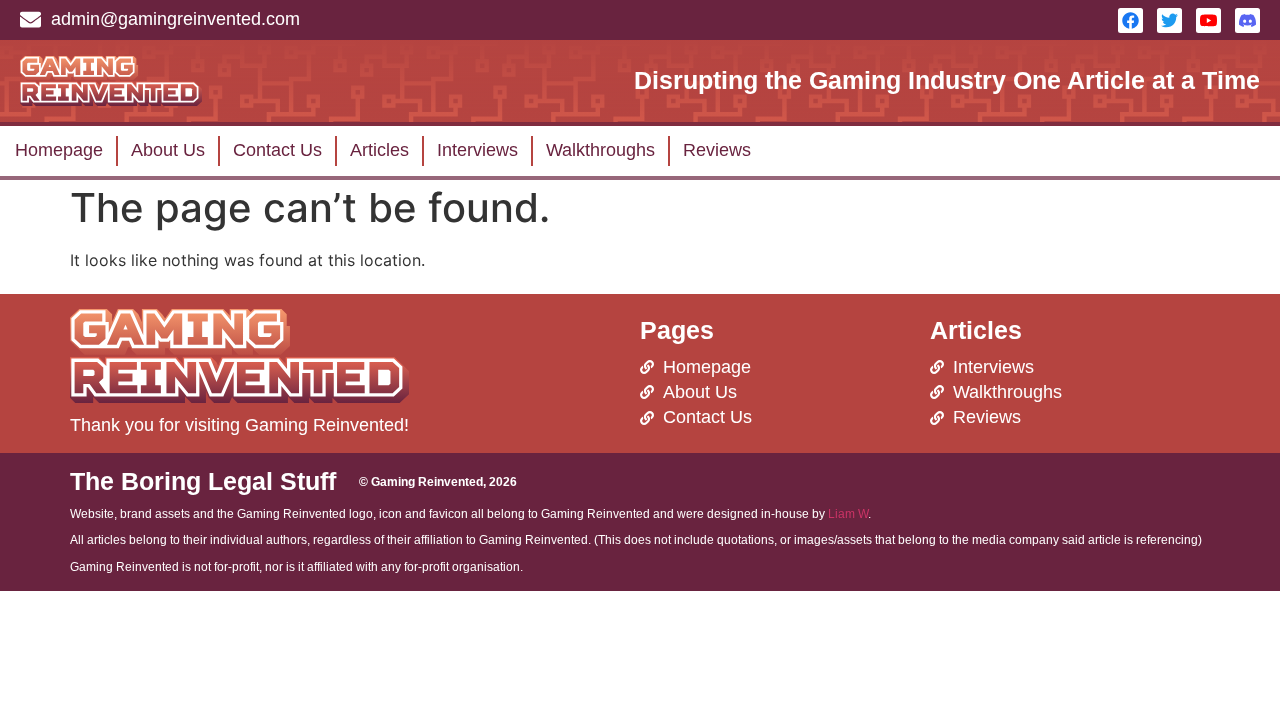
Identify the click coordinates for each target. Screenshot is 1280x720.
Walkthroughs (600, 150)
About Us (168, 150)
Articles (379, 150)
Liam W (848, 514)
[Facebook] (1130, 20)
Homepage (59, 150)
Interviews (477, 150)
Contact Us (277, 150)
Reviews (717, 150)
